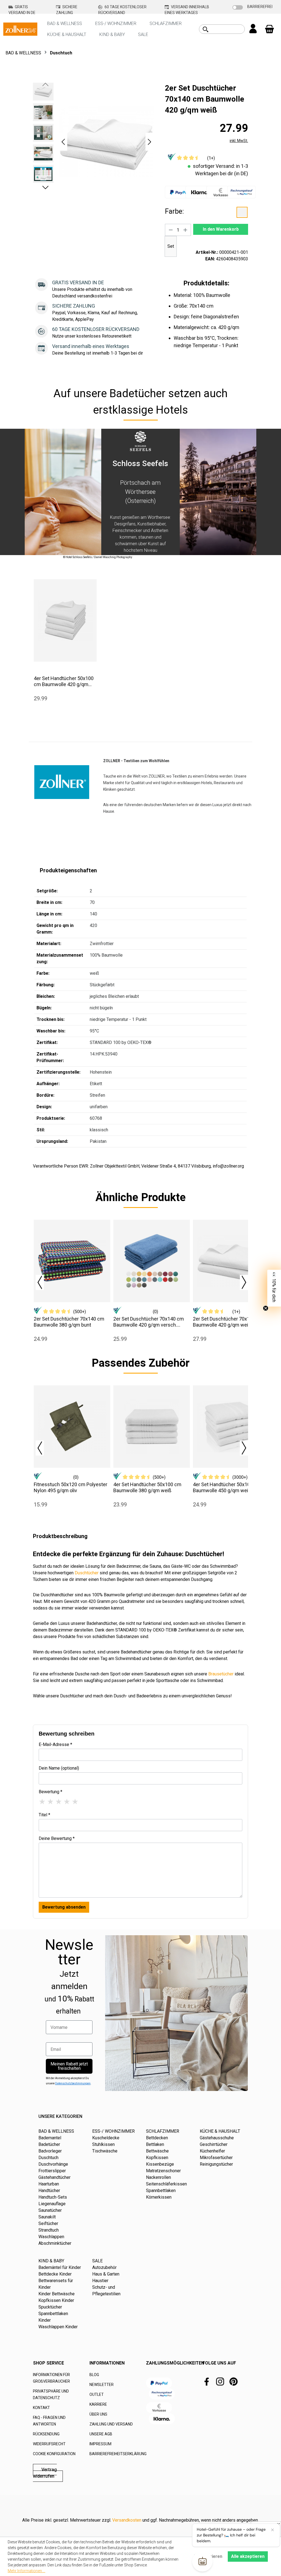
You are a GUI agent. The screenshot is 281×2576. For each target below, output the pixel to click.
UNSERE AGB (101, 2434)
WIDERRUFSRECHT (49, 2444)
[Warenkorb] (269, 29)
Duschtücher (87, 1573)
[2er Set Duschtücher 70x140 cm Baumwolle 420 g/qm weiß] (231, 1261)
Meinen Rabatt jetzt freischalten (69, 2066)
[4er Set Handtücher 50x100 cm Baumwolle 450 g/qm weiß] (231, 1427)
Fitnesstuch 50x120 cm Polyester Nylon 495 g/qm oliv (71, 1487)
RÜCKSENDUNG (46, 2434)
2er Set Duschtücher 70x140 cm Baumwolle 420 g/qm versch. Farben (149, 1322)
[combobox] (228, 29)
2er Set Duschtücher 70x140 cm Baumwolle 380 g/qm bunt (69, 1322)
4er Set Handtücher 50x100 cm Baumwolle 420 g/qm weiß (64, 681)
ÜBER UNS (98, 2414)
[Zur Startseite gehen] (20, 29)
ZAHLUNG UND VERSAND (111, 2424)
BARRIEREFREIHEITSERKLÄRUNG (118, 2454)
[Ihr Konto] (253, 29)
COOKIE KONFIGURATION (54, 2454)
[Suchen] (206, 29)
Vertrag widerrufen (45, 2473)
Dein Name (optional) (59, 1768)
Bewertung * (50, 1792)
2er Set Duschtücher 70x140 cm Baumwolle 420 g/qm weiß (228, 1322)
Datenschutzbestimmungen (73, 2083)
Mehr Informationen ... (26, 2571)
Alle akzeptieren (248, 2556)
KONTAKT (41, 2408)
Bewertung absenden (64, 1907)
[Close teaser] (266, 1308)
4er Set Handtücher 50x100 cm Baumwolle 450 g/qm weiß (227, 1487)
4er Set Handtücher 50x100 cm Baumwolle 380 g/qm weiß (147, 1487)
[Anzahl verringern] (171, 230)
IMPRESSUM (100, 2444)
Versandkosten (127, 2520)
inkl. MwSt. (239, 141)
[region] (93, 142)
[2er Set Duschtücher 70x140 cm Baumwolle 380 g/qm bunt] (72, 1261)
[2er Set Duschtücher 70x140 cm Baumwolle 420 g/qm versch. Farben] (152, 1261)
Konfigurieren (208, 2556)
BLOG (94, 2375)
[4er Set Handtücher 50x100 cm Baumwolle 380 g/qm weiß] (152, 1427)
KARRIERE (98, 2404)
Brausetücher (221, 1674)
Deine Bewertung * (57, 1838)
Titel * (44, 1815)
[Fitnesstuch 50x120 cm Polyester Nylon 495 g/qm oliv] (72, 1427)
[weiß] (242, 212)
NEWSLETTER (102, 2385)
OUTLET (97, 2394)
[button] (63, 142)
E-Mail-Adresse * (55, 1744)
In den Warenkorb (221, 229)
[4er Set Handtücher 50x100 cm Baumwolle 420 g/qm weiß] (65, 620)
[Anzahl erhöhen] (186, 230)
